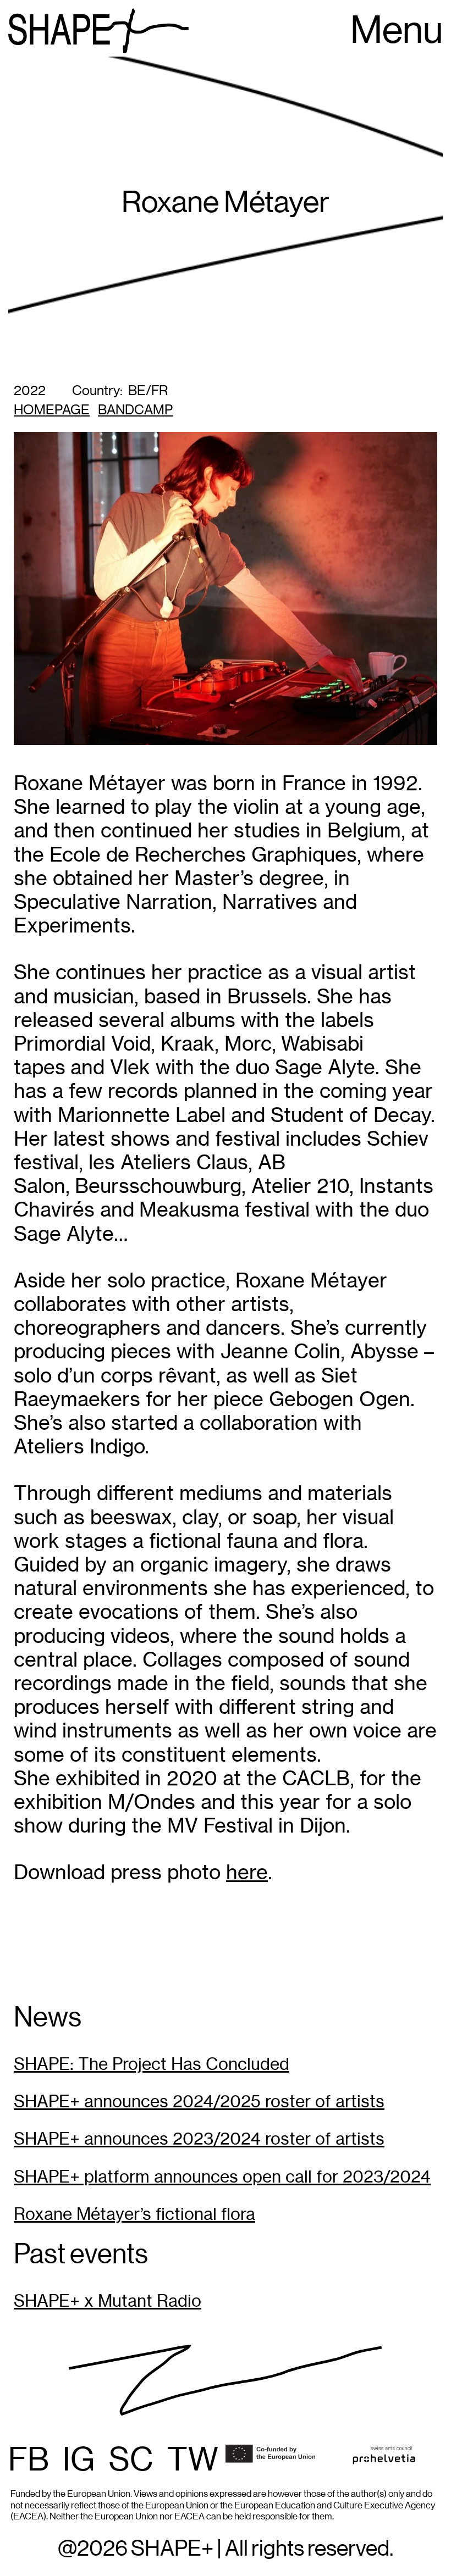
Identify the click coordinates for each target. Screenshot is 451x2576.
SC (131, 2461)
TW (193, 2461)
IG (79, 2461)
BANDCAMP (135, 410)
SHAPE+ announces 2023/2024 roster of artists (199, 2139)
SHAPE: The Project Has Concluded (152, 2064)
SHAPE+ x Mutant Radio (108, 2301)
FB (29, 2461)
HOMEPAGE (52, 410)
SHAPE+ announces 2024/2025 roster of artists (199, 2102)
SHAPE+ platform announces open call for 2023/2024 (222, 2177)
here (247, 1872)
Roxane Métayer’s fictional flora (134, 2214)
